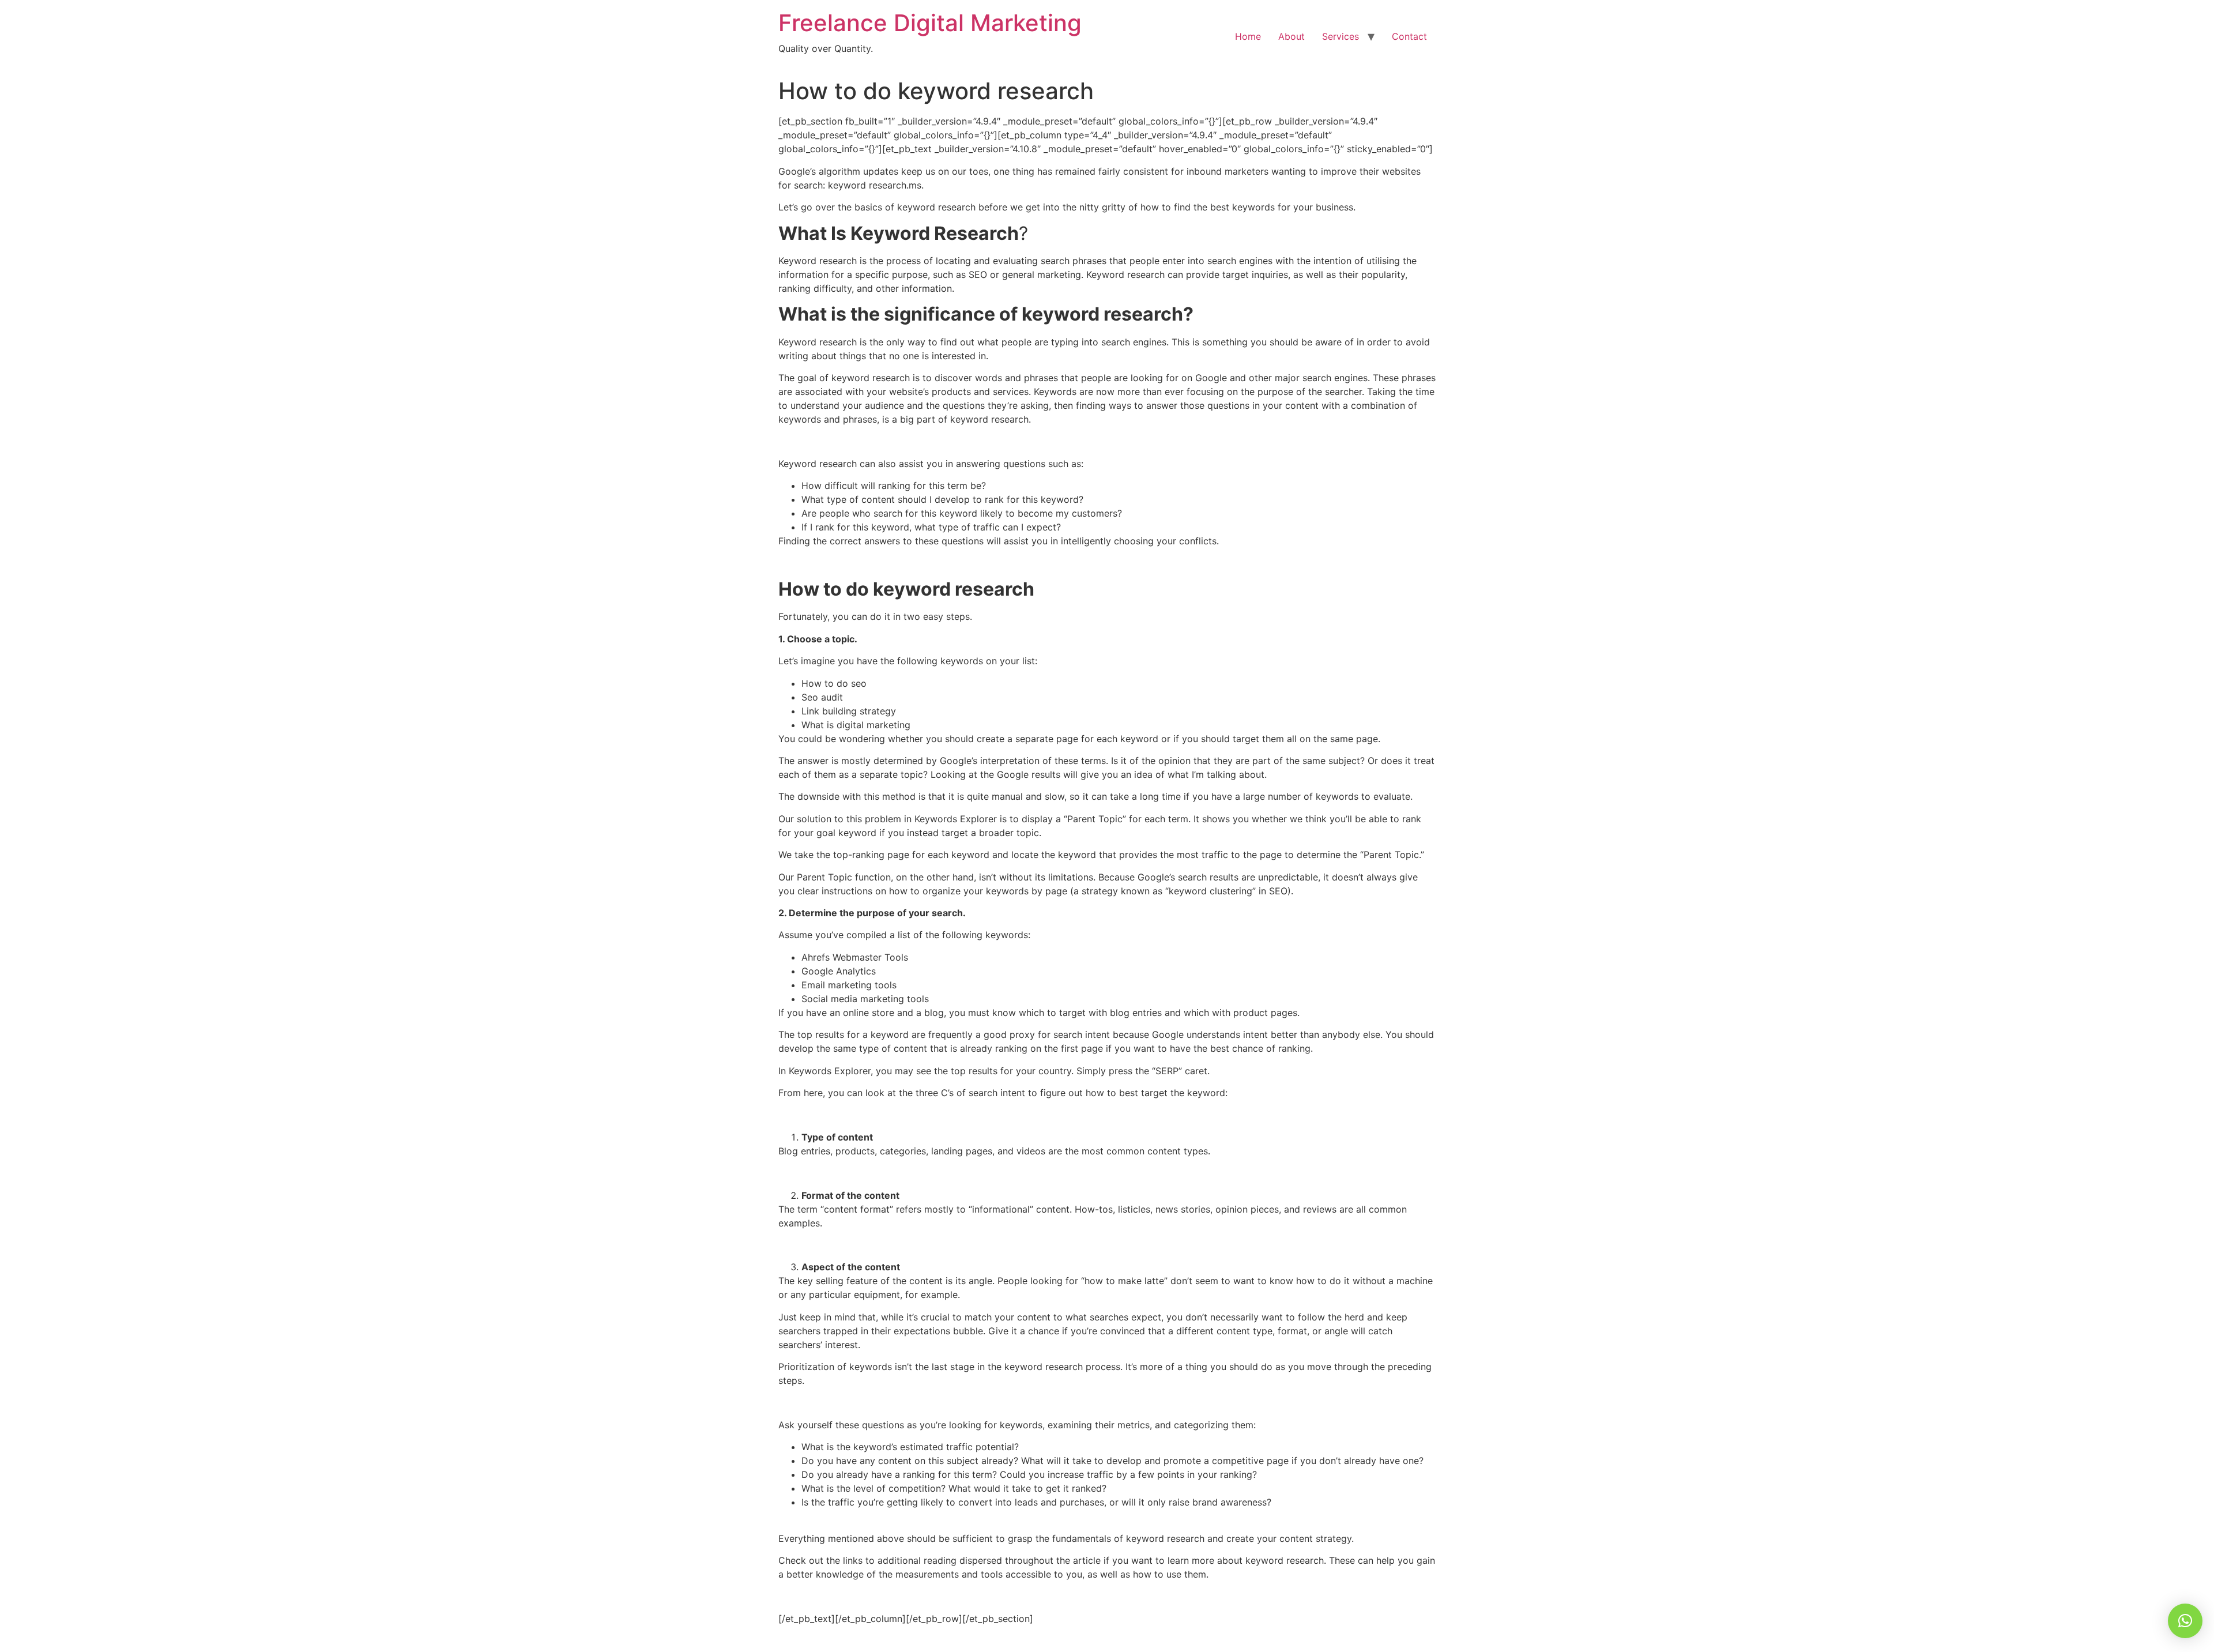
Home (1248, 36)
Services (1341, 36)
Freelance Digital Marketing (930, 23)
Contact (1409, 36)
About (1291, 36)
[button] (2185, 1621)
